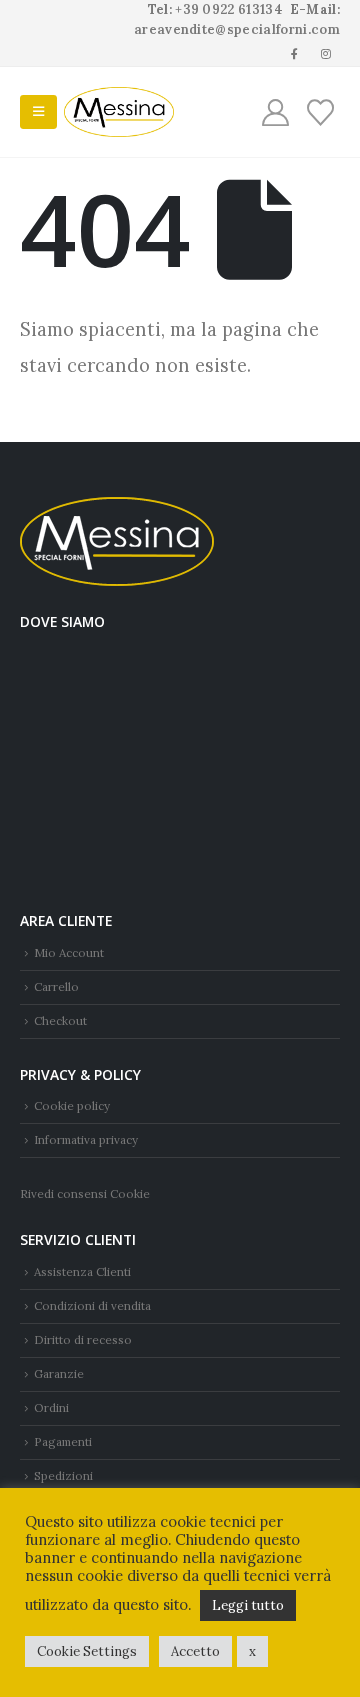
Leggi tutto (248, 1605)
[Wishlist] (320, 112)
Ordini (51, 1407)
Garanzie (59, 1373)
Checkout (60, 1020)
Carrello (56, 986)
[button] (38, 112)
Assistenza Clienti (82, 1271)
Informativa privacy (86, 1139)
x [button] (252, 1651)
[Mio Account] (276, 112)
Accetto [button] (195, 1651)
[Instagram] (326, 53)
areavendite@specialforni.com (237, 29)
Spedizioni (63, 1475)
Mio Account (69, 952)
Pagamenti (63, 1441)
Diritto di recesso (83, 1339)
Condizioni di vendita (92, 1305)
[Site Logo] (119, 112)
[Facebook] (295, 53)
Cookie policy (72, 1105)
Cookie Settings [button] (87, 1651)
